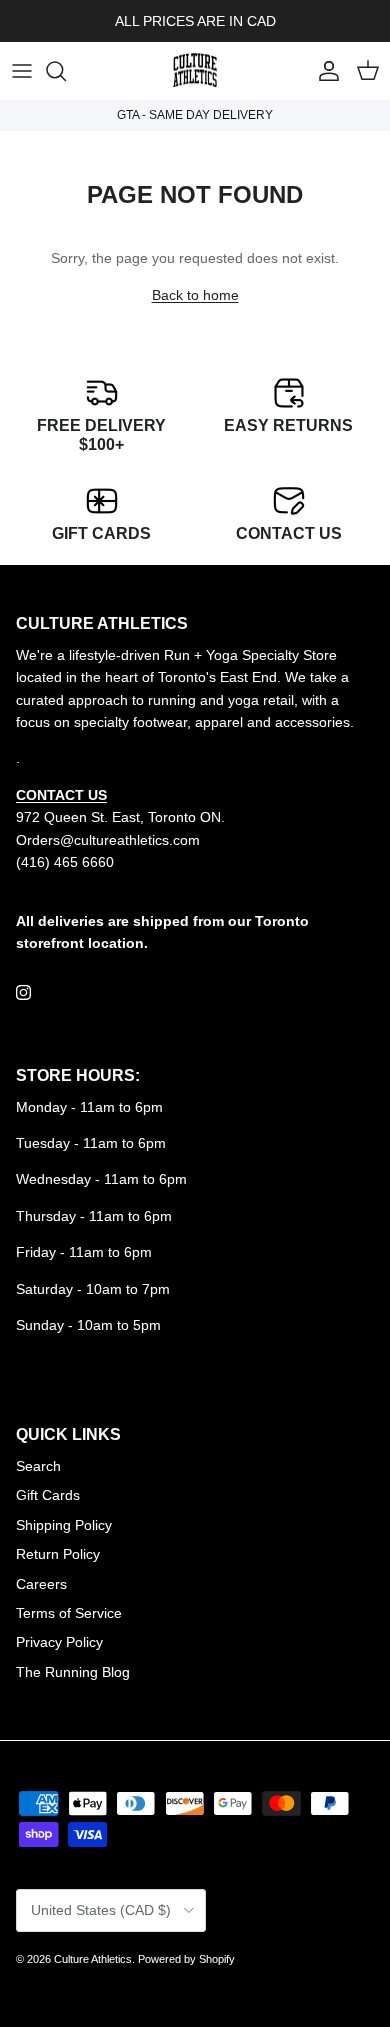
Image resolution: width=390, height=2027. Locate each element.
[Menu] (22, 71)
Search (38, 1466)
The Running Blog (73, 1672)
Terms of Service (69, 1613)
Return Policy (58, 1554)
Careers (41, 1584)
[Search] (66, 71)
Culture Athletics (93, 1959)
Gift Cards (48, 1495)
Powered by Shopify (186, 1959)
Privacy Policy (59, 1642)
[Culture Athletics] (195, 71)
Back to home (195, 295)
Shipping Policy (64, 1525)
